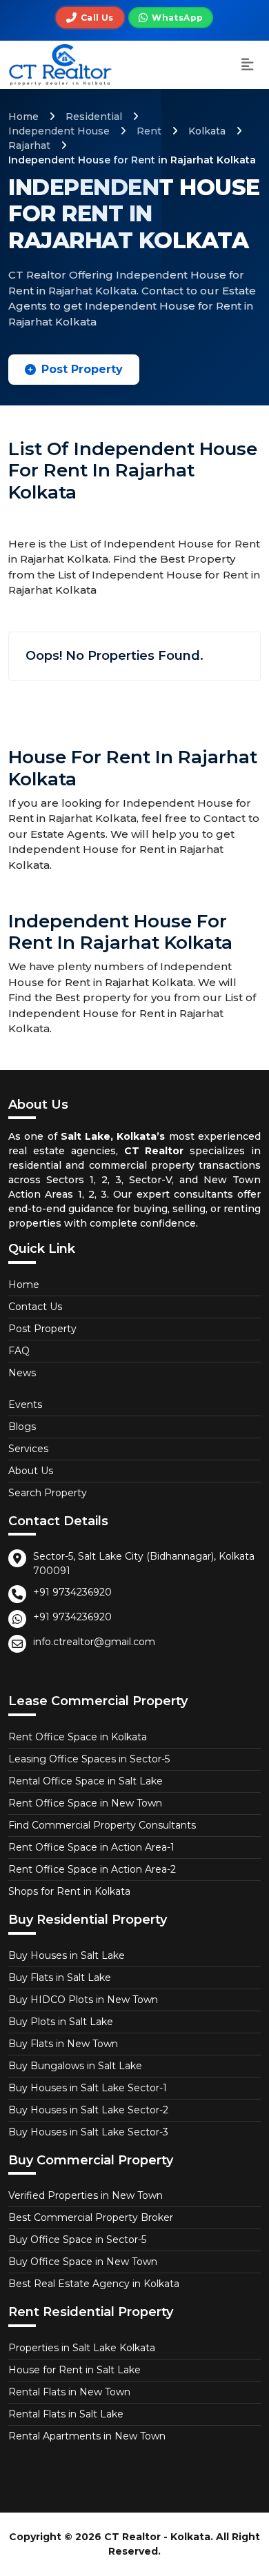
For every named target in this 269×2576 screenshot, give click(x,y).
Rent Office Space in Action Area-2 (92, 1869)
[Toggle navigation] (248, 65)
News (22, 1373)
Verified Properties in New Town (86, 2195)
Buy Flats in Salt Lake (60, 1978)
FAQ (19, 1351)
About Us (31, 1471)
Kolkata (207, 131)
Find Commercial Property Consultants (102, 1825)
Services (28, 1449)
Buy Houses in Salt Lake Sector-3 (88, 2132)
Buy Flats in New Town (63, 2044)
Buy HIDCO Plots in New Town (83, 2000)
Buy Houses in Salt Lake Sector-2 (88, 2110)
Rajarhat (29, 145)
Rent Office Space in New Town (85, 1803)
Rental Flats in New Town (69, 2392)
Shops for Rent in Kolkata (69, 1891)
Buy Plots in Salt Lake (61, 2022)
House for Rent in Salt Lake (74, 2370)
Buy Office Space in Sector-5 (77, 2240)
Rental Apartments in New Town (87, 2436)
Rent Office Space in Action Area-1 (91, 1847)
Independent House (59, 131)
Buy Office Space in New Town (83, 2262)
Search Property (48, 1493)
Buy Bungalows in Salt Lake (75, 2066)
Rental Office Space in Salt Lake (86, 1781)
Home (23, 117)
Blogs (22, 1427)
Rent (149, 131)
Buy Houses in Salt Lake (67, 1955)
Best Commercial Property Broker (91, 2217)
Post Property (82, 369)
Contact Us (35, 1307)
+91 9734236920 (72, 1592)
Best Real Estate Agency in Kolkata (94, 2284)
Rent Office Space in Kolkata (78, 1737)
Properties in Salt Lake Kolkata (82, 2348)
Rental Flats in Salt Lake (66, 2414)
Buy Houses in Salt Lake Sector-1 (88, 2088)
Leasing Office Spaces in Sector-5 (89, 1759)
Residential (94, 117)
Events (25, 1405)
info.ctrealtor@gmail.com (94, 1642)
